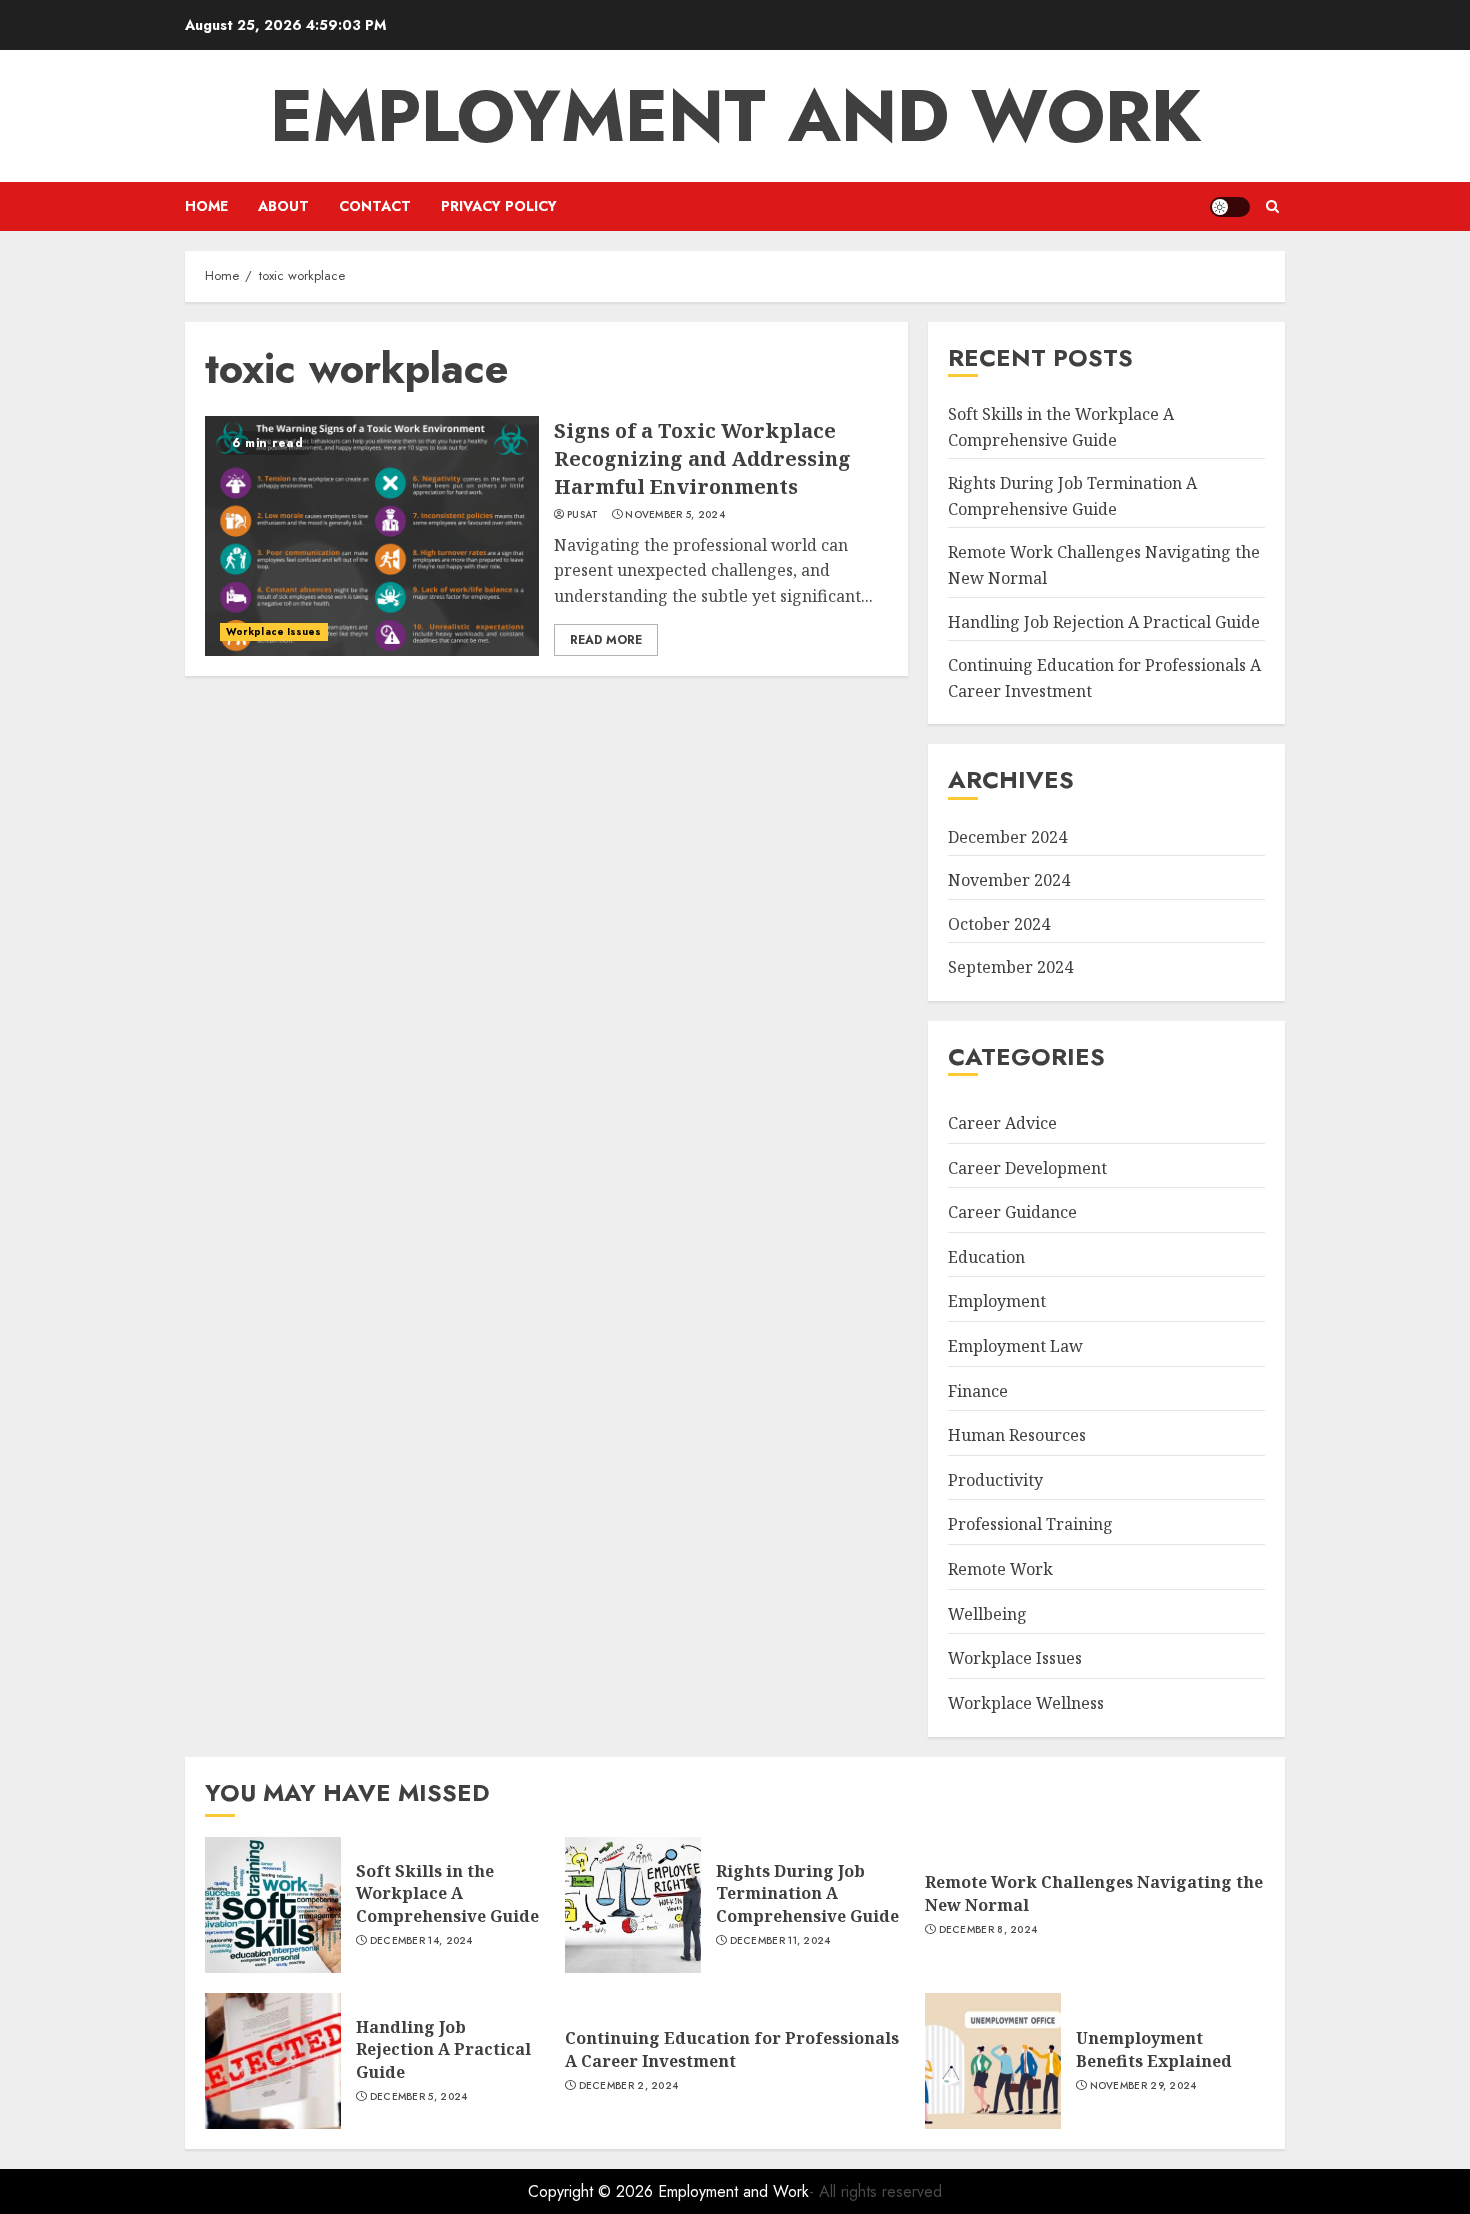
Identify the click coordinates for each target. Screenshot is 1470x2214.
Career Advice (1002, 1123)
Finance (978, 1391)
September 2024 (1010, 967)
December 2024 (1007, 837)
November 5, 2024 (675, 515)
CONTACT (375, 206)
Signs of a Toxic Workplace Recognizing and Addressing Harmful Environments (702, 458)
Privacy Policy (499, 206)
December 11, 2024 (780, 1941)
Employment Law (1015, 1346)
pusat (583, 515)
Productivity (995, 1480)
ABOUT (283, 206)
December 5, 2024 (419, 2097)
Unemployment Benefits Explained (1154, 2049)
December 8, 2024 (988, 1930)
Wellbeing (987, 1614)
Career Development (1027, 1168)
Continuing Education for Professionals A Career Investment (732, 2049)
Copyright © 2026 (593, 2191)
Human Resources (1017, 1435)
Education (986, 1257)
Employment (997, 1301)
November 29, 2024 (1143, 2086)
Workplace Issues (274, 631)
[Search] (1272, 206)
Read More (606, 640)
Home (206, 206)
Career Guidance (1012, 1212)
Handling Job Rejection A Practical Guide (1104, 622)
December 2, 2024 (629, 2086)
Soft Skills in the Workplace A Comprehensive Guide (447, 1893)
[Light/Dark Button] (1230, 207)
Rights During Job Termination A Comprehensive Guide (807, 1893)
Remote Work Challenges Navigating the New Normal (1094, 1893)
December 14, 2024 (421, 1941)
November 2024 (1009, 880)
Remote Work (1000, 1569)
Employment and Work (735, 116)
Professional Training (1030, 1524)
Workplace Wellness (1026, 1703)
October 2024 (999, 924)
